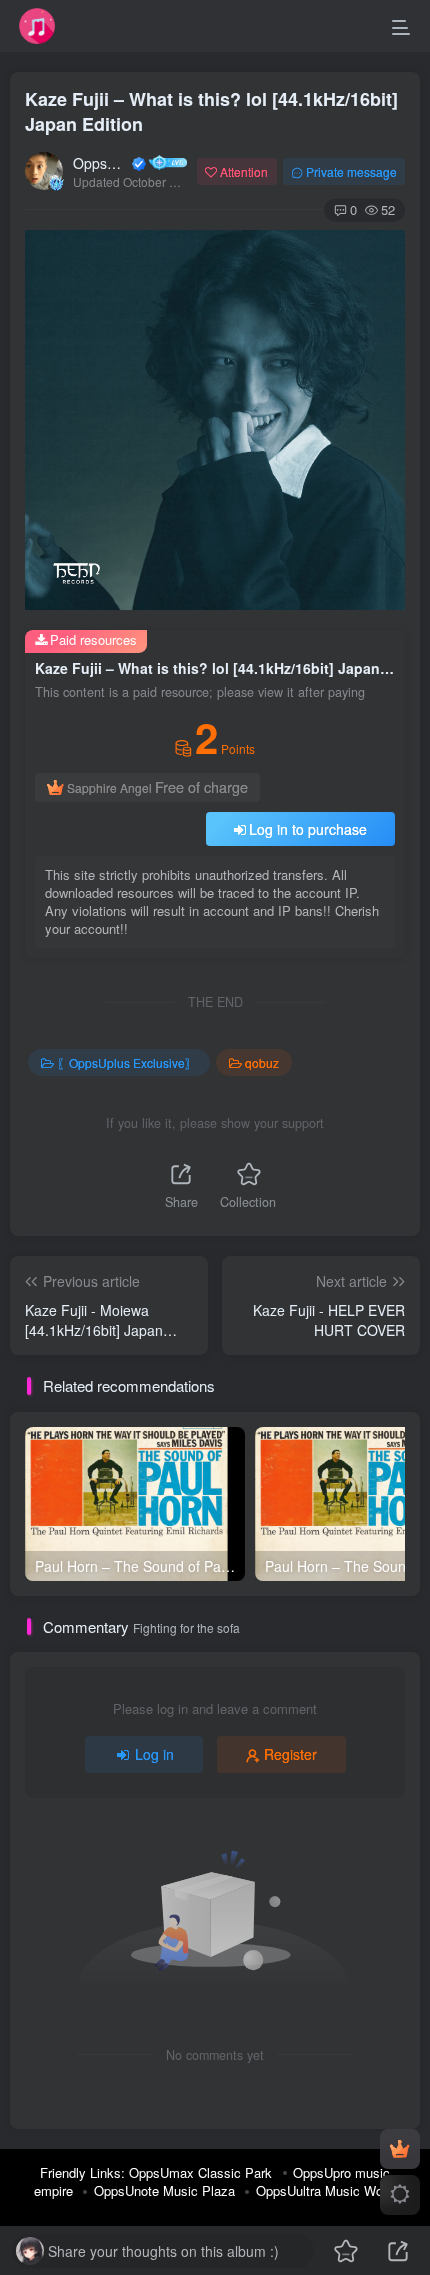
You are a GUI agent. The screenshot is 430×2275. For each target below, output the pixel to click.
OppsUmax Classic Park (200, 2172)
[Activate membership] (400, 2149)
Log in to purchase (308, 829)
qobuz (262, 1062)
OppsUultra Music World (326, 2190)
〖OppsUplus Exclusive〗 (127, 1062)
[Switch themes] (400, 2195)
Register (290, 1754)
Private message (351, 171)
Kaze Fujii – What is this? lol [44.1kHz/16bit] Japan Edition (211, 111)
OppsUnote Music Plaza (164, 2190)
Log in (154, 1754)
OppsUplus (101, 163)
